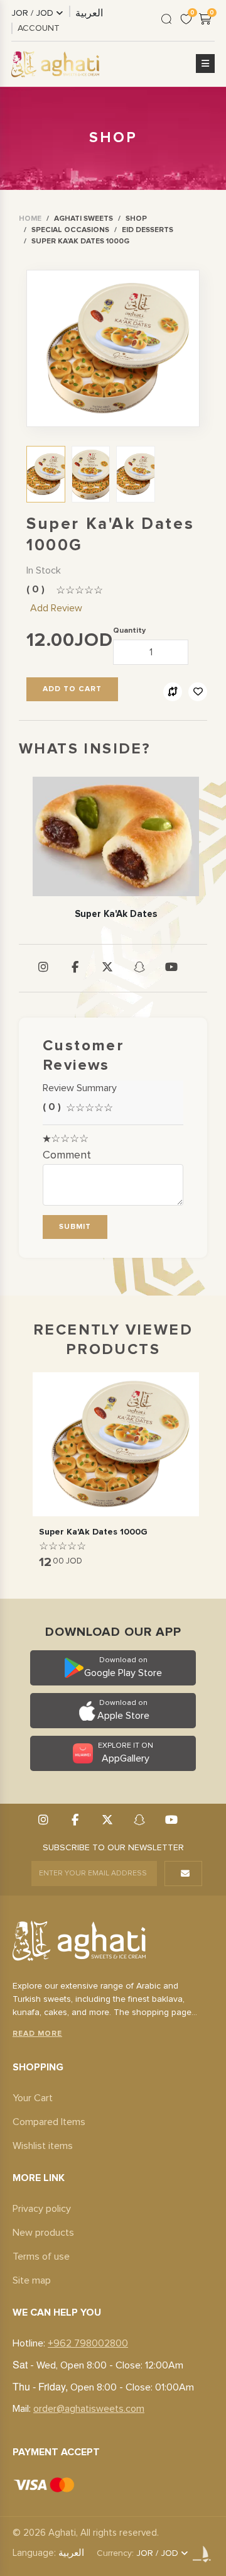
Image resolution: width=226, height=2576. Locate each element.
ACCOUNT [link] (39, 28)
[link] (30, 219)
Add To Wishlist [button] (198, 692)
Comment (67, 1155)
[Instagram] (43, 968)
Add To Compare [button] (173, 692)
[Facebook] (75, 968)
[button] (205, 64)
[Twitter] (107, 968)
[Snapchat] (139, 968)
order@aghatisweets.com (89, 2409)
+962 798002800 (88, 2343)
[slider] (79, 591)
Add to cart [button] (72, 689)
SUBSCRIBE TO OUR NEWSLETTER (113, 1848)
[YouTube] (171, 968)
